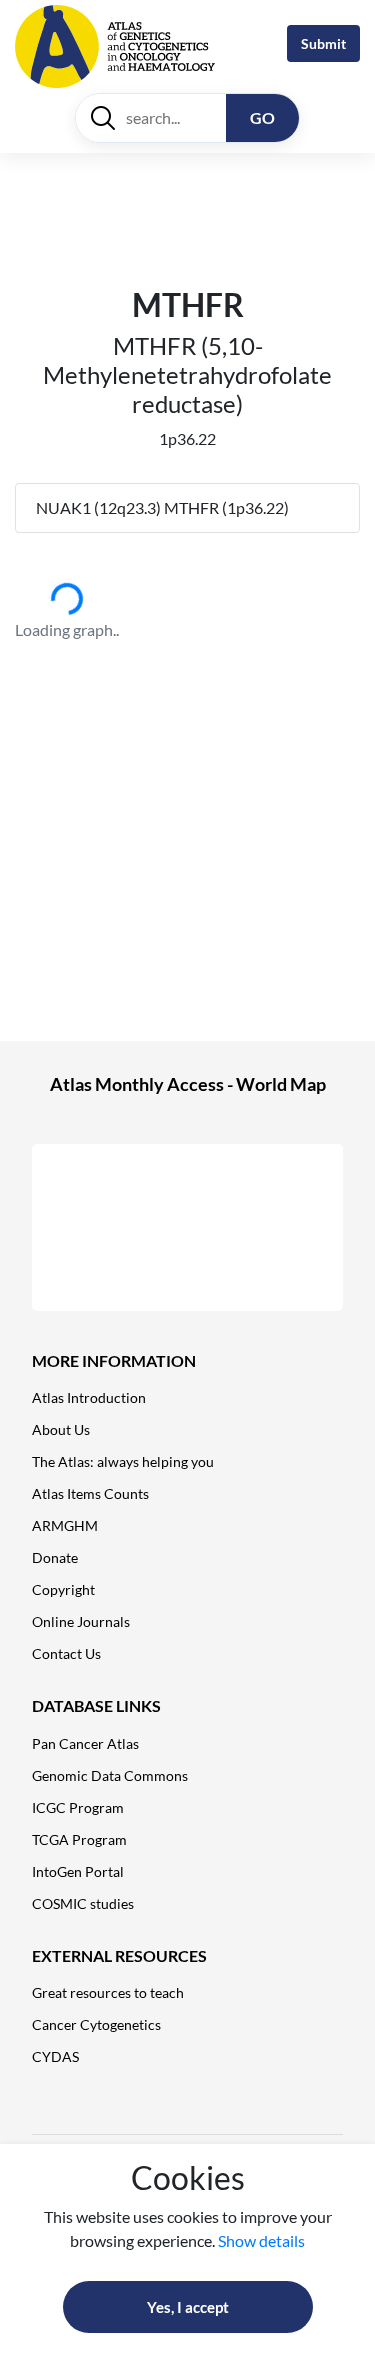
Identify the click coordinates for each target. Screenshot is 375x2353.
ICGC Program (78, 1807)
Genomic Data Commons (110, 1775)
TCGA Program (79, 1839)
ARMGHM (65, 1525)
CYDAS (55, 2056)
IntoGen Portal (78, 1871)
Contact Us (66, 1653)
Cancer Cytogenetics (96, 2024)
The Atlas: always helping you (123, 1461)
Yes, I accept (188, 2307)
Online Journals (81, 1621)
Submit (323, 43)
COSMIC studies (83, 1903)
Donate (55, 1557)
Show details (261, 2240)
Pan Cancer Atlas (85, 1743)
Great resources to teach (108, 1992)
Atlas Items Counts (90, 1493)
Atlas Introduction (89, 1397)
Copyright (63, 1589)
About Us (61, 1429)
